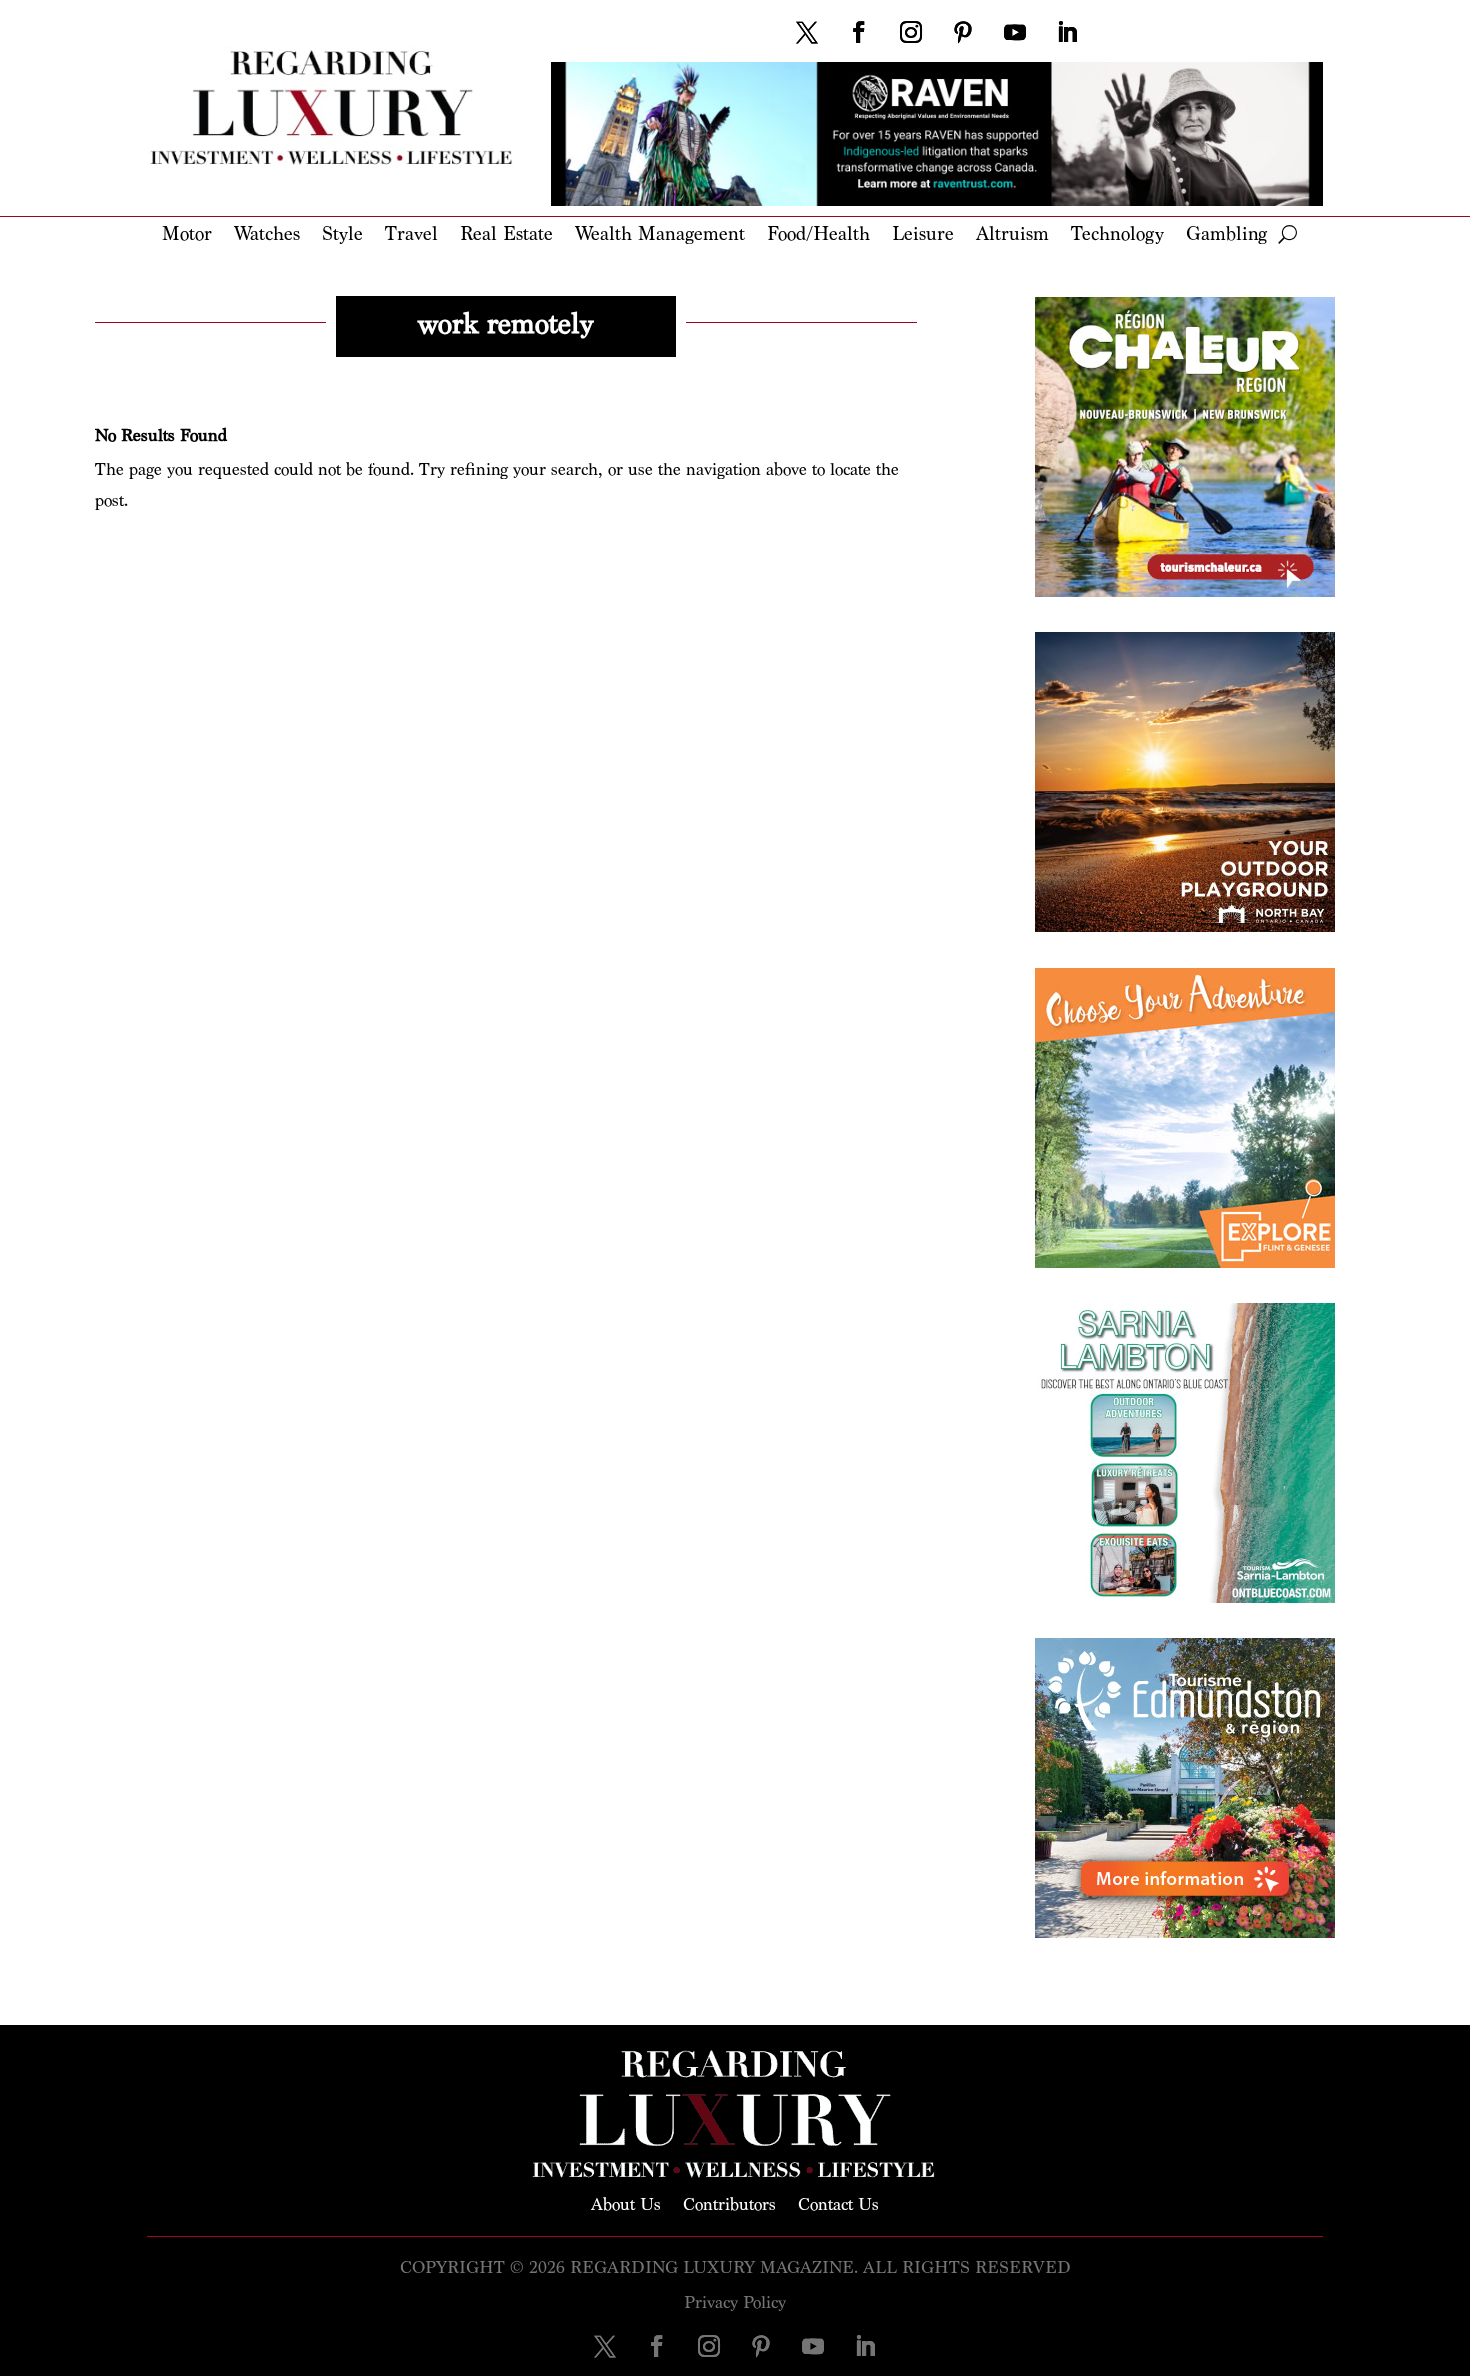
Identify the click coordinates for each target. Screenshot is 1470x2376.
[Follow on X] (807, 32)
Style (342, 235)
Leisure (923, 235)
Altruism (1012, 235)
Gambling (1226, 235)
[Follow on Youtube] (1015, 32)
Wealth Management (660, 235)
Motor (187, 235)
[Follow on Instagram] (911, 32)
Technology (1117, 235)
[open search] (1287, 234)
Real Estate (506, 235)
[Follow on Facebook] (859, 32)
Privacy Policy (735, 2302)
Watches (267, 235)
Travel (411, 235)
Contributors (729, 2203)
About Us (626, 2203)
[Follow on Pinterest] (963, 32)
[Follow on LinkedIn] (1067, 32)
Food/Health (818, 235)
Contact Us (838, 2203)
